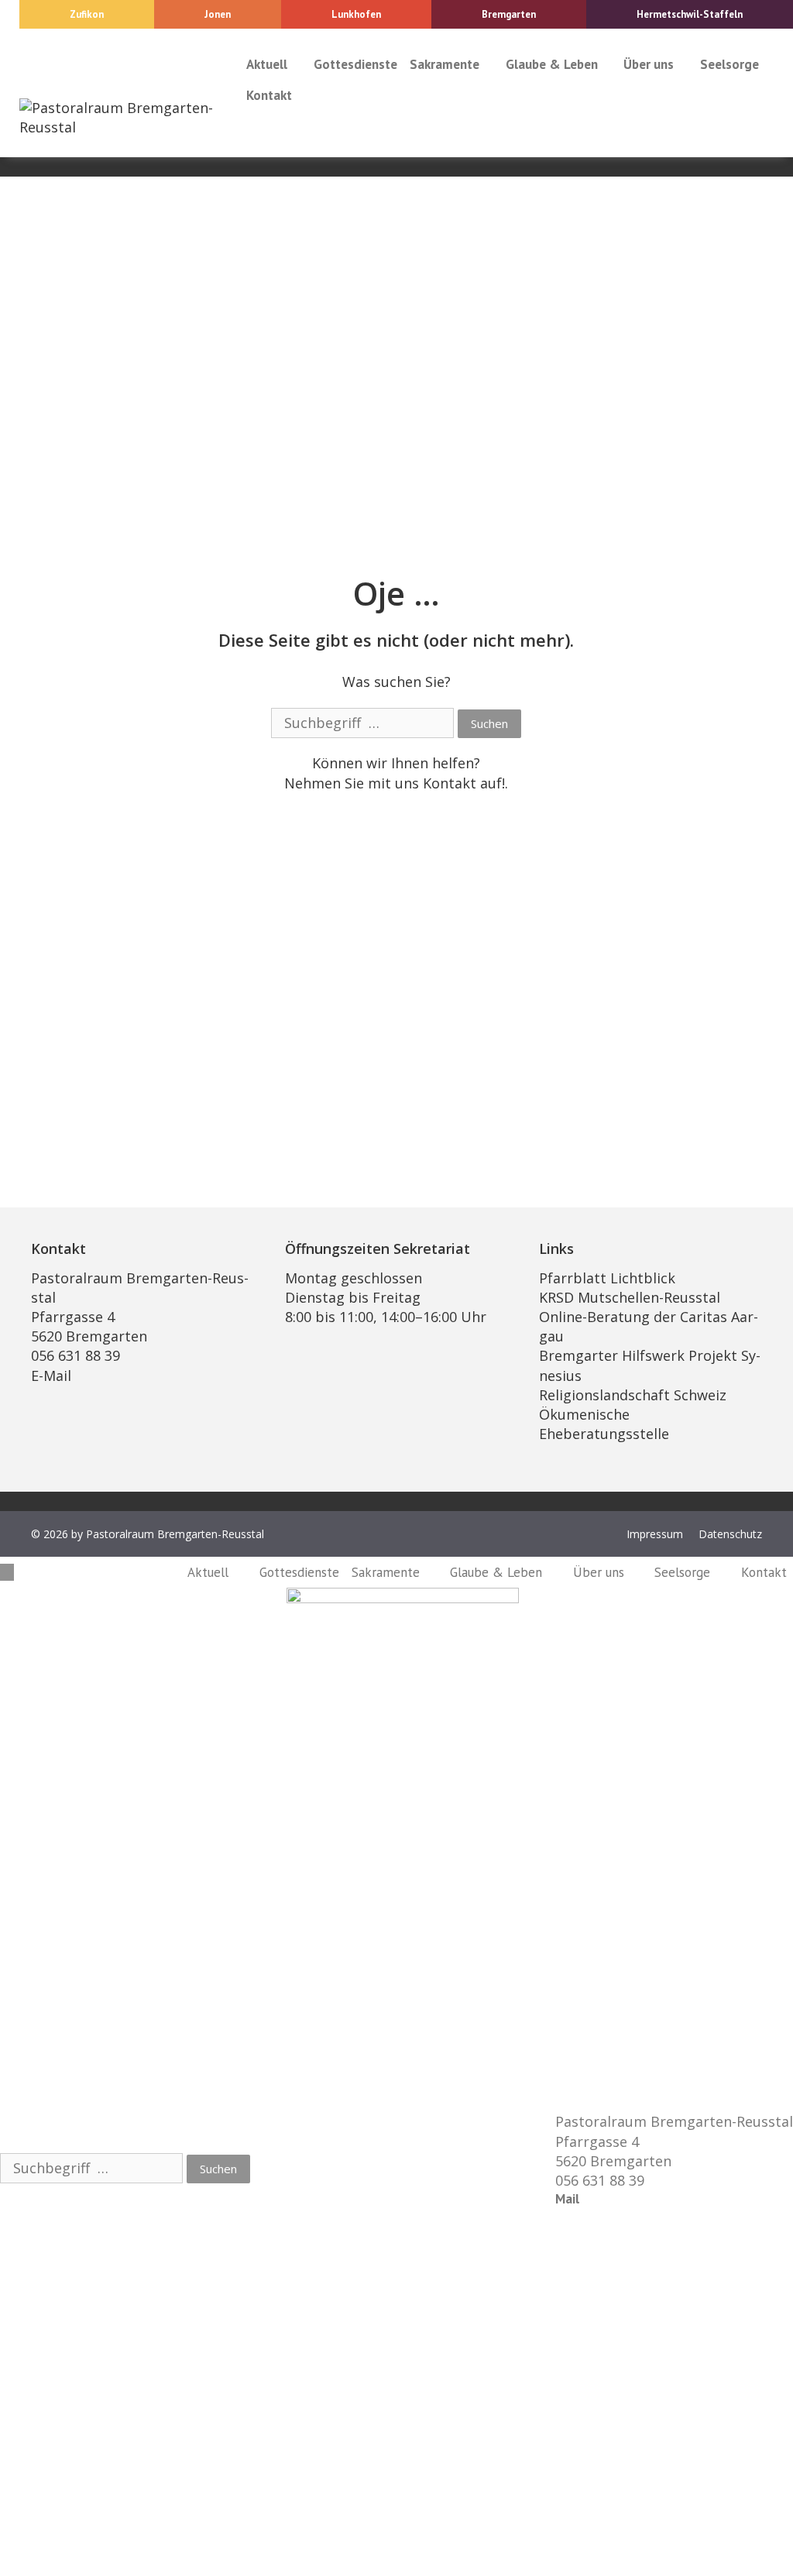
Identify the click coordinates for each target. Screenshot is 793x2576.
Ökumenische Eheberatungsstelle (604, 1424)
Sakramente (445, 64)
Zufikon (87, 14)
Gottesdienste (355, 64)
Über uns (649, 64)
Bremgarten (509, 14)
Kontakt (269, 95)
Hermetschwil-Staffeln (690, 14)
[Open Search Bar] (255, 126)
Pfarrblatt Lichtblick (607, 1278)
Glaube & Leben (552, 64)
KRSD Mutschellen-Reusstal (630, 1297)
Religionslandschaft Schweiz (633, 1395)
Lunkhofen (356, 14)
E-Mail (51, 1376)
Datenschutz (730, 1534)
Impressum (655, 1534)
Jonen (218, 14)
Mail (567, 2199)
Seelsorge (729, 64)
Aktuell (267, 64)
